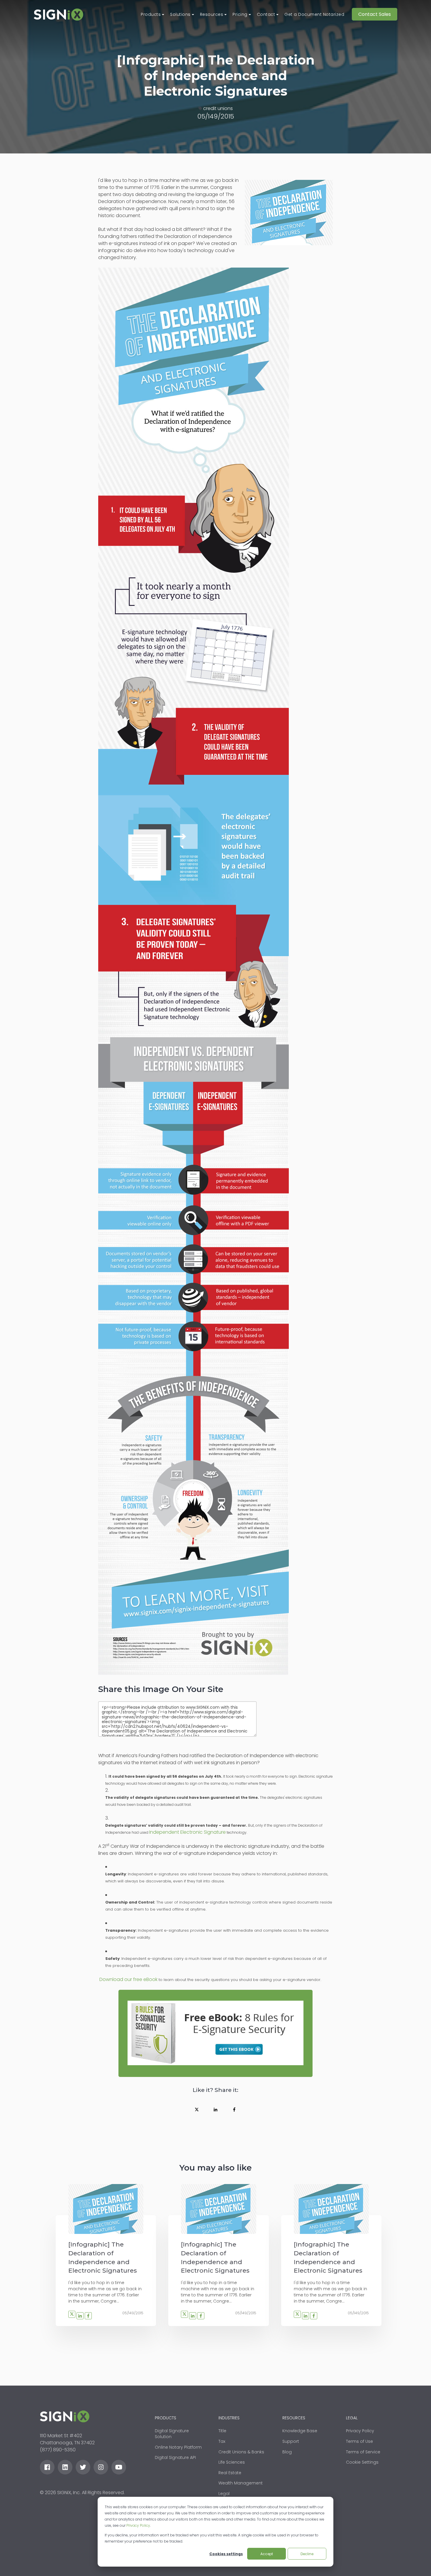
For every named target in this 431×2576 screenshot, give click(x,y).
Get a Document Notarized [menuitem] (314, 14)
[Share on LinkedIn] (215, 2110)
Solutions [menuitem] (180, 14)
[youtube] (119, 2467)
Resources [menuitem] (212, 14)
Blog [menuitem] (287, 2452)
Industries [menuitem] (229, 2418)
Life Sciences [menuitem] (232, 2462)
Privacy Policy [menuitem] (360, 2431)
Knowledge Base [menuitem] (300, 2431)
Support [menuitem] (291, 2441)
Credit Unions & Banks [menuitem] (241, 2452)
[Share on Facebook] (234, 2110)
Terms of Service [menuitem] (363, 2452)
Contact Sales (375, 14)
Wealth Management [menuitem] (241, 2483)
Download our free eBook (128, 1979)
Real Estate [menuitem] (230, 2473)
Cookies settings (226, 2554)
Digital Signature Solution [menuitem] (172, 2434)
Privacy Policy (138, 2525)
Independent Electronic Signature (187, 1832)
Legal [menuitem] (224, 2494)
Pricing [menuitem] (240, 14)
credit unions (218, 108)
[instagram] (101, 2467)
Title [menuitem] (222, 2431)
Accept (267, 2554)
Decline (307, 2554)
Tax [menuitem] (222, 2441)
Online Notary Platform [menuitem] (178, 2447)
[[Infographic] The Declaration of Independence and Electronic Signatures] (106, 2209)
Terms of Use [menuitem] (359, 2441)
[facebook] (47, 2467)
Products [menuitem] (151, 14)
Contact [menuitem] (266, 14)
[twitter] (83, 2467)
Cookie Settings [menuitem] (362, 2462)
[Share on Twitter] (197, 2110)
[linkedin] (65, 2467)
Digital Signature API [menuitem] (175, 2457)
